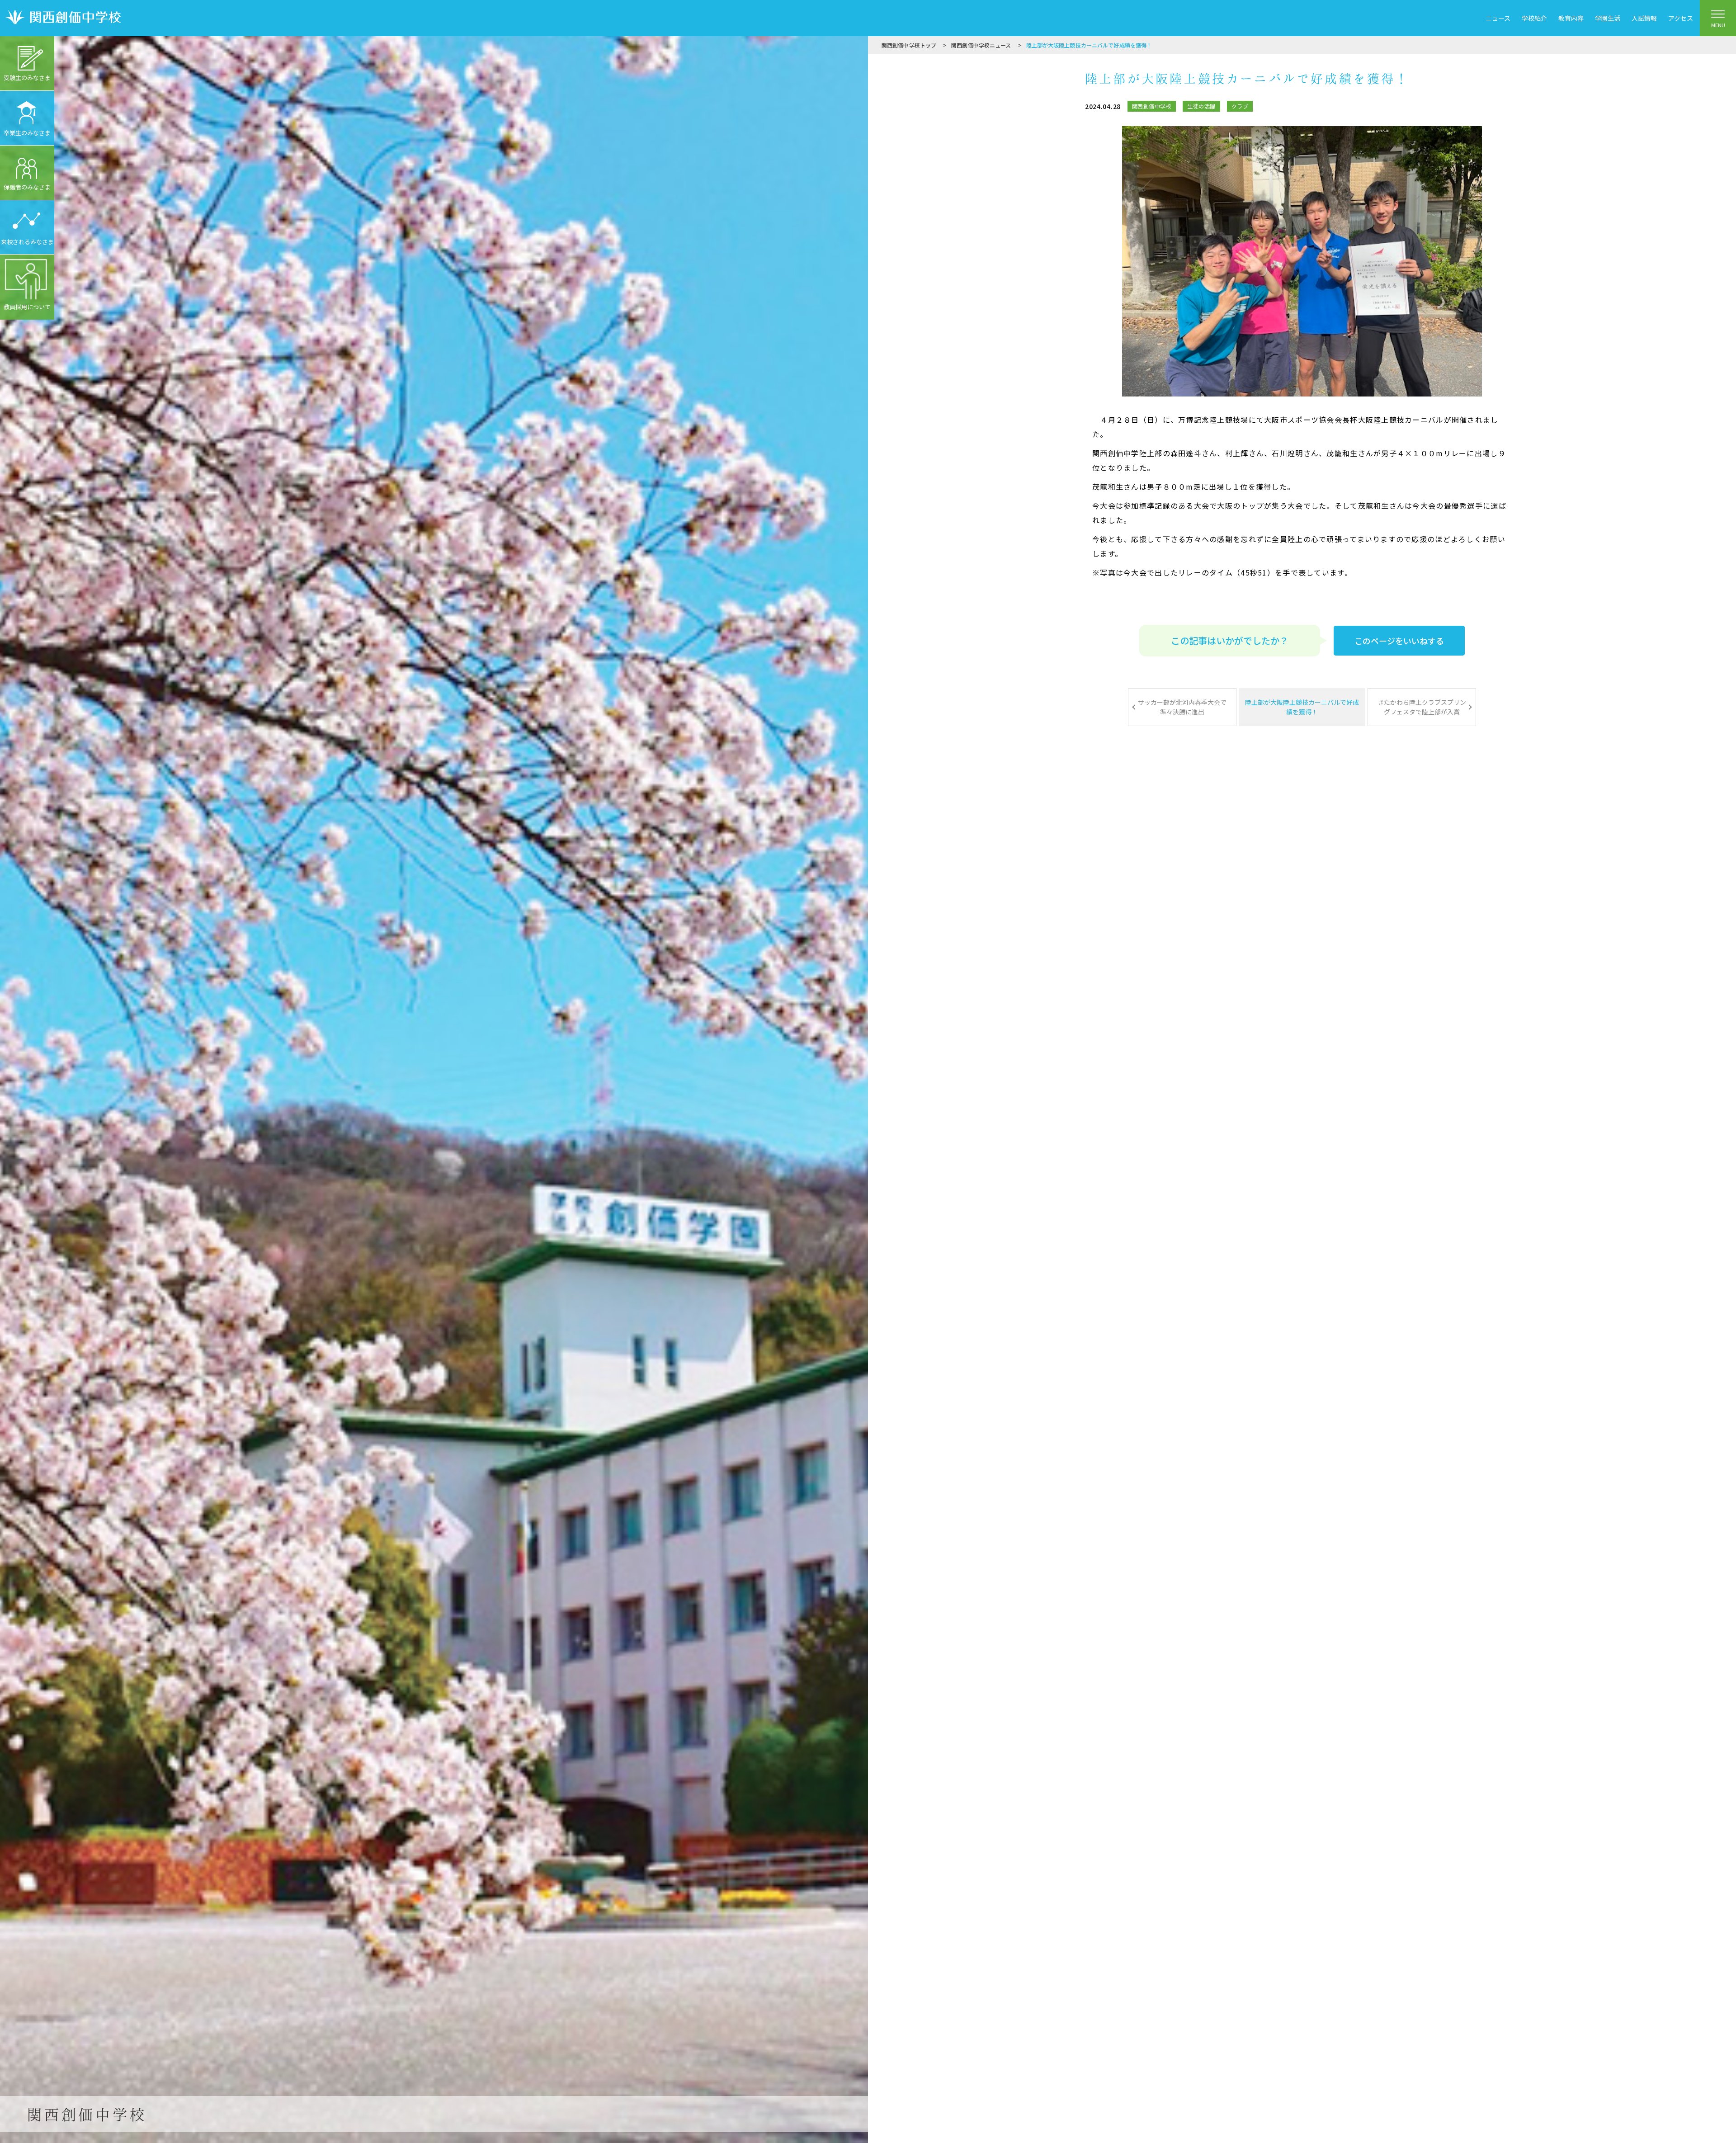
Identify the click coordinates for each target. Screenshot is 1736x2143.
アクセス (1681, 18)
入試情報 (1644, 18)
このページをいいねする (1399, 641)
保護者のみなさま (27, 187)
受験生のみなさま (27, 78)
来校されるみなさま (27, 242)
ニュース (1498, 18)
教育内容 (1571, 18)
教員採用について (27, 307)
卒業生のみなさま (27, 133)
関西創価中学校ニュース (981, 45)
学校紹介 (1534, 18)
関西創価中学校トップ (909, 45)
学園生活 (1608, 18)
